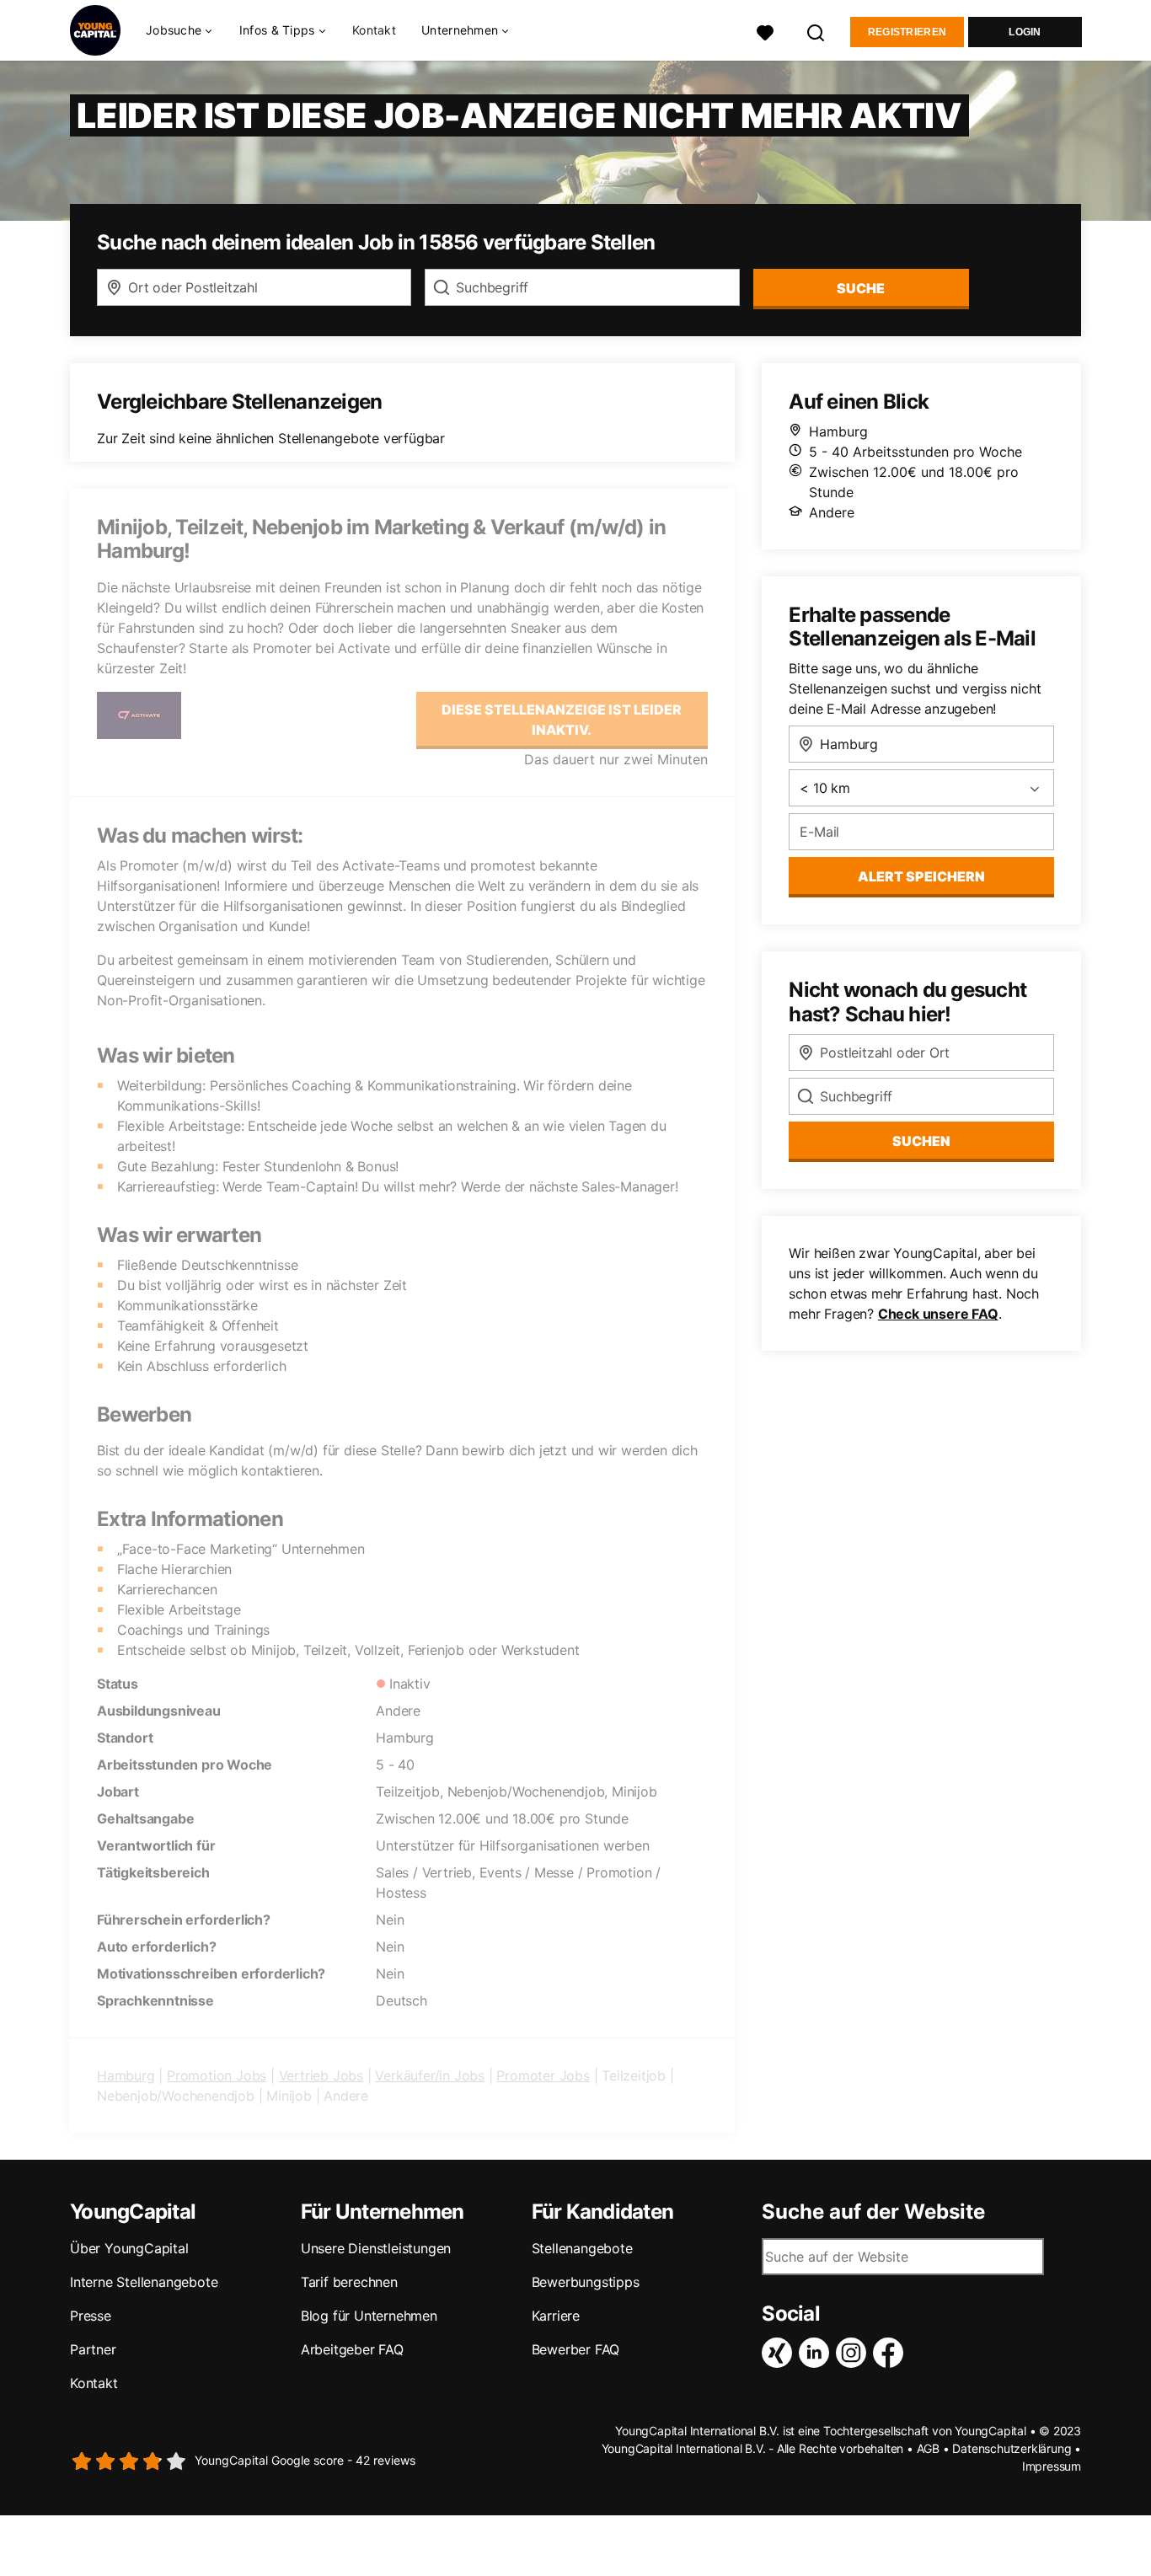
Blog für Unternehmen (369, 2316)
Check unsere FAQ (938, 1314)
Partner (93, 2349)
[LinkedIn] (817, 2353)
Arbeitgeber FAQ (352, 2349)
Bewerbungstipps (586, 2282)
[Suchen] (816, 31)
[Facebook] (891, 2353)
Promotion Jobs (217, 2075)
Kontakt (374, 30)
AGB (928, 2448)
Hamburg (126, 2075)
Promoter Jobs (543, 2075)
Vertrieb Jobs (321, 2075)
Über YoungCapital (129, 2248)
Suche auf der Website (873, 2212)
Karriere (556, 2316)
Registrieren (907, 32)
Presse (91, 2316)
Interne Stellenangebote (144, 2282)
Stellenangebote (582, 2248)
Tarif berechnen (349, 2282)
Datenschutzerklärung (1012, 2448)
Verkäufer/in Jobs (430, 2075)
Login (1025, 32)
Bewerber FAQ (576, 2349)
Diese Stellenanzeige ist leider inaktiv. (562, 720)
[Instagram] (854, 2353)
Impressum (1052, 2466)
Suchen (921, 1141)
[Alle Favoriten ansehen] (765, 31)
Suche (861, 288)
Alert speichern (921, 876)
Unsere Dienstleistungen (376, 2248)
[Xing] (780, 2353)
